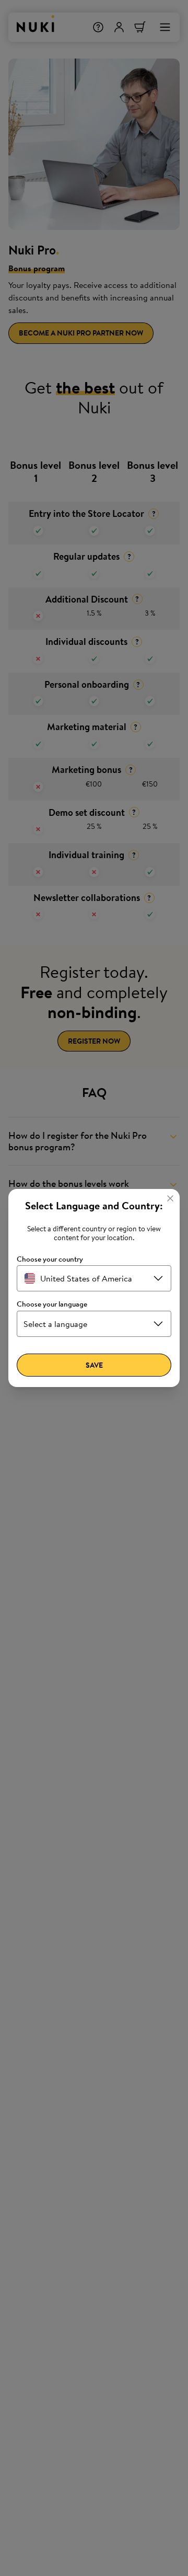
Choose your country (50, 1259)
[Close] (170, 1198)
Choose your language (52, 1304)
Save (94, 1365)
